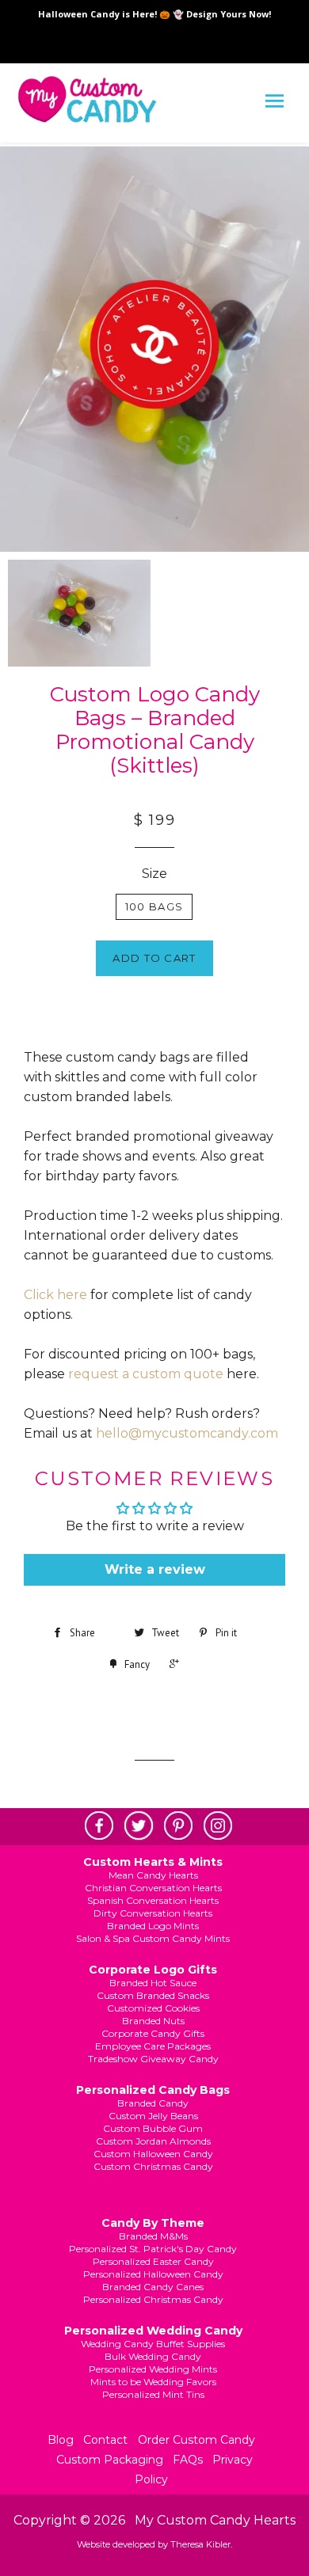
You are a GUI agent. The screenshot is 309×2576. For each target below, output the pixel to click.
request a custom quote (146, 1374)
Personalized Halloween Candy (153, 2274)
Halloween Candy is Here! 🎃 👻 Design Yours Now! (154, 14)
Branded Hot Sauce (153, 1983)
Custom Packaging (110, 2460)
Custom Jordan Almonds (153, 2141)
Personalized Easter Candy (153, 2261)
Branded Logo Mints (153, 1926)
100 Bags (154, 906)
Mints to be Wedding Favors (153, 2382)
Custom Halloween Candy (153, 2154)
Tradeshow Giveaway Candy (153, 2059)
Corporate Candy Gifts (153, 2033)
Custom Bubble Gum (153, 2128)
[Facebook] (95, 1826)
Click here (55, 1295)
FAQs (188, 2460)
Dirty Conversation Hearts (153, 1913)
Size (154, 874)
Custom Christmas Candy (153, 2166)
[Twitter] (135, 1826)
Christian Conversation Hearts (153, 1888)
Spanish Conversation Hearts (153, 1900)
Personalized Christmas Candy (153, 2299)
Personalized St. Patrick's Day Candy (153, 2249)
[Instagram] (214, 1826)
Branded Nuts (153, 2021)
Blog (61, 2440)
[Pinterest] (174, 1826)
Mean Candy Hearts (153, 1875)
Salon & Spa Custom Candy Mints (153, 1938)
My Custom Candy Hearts (215, 2520)
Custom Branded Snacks (153, 1995)
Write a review (155, 1569)
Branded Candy (153, 2103)
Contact (105, 2440)
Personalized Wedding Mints (153, 2369)
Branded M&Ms (153, 2236)
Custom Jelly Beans (153, 2116)
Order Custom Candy (196, 2440)
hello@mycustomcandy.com (187, 1433)
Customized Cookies (153, 2008)
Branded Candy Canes (153, 2287)
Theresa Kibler (200, 2544)
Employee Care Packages (153, 2046)
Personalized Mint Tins (153, 2394)
